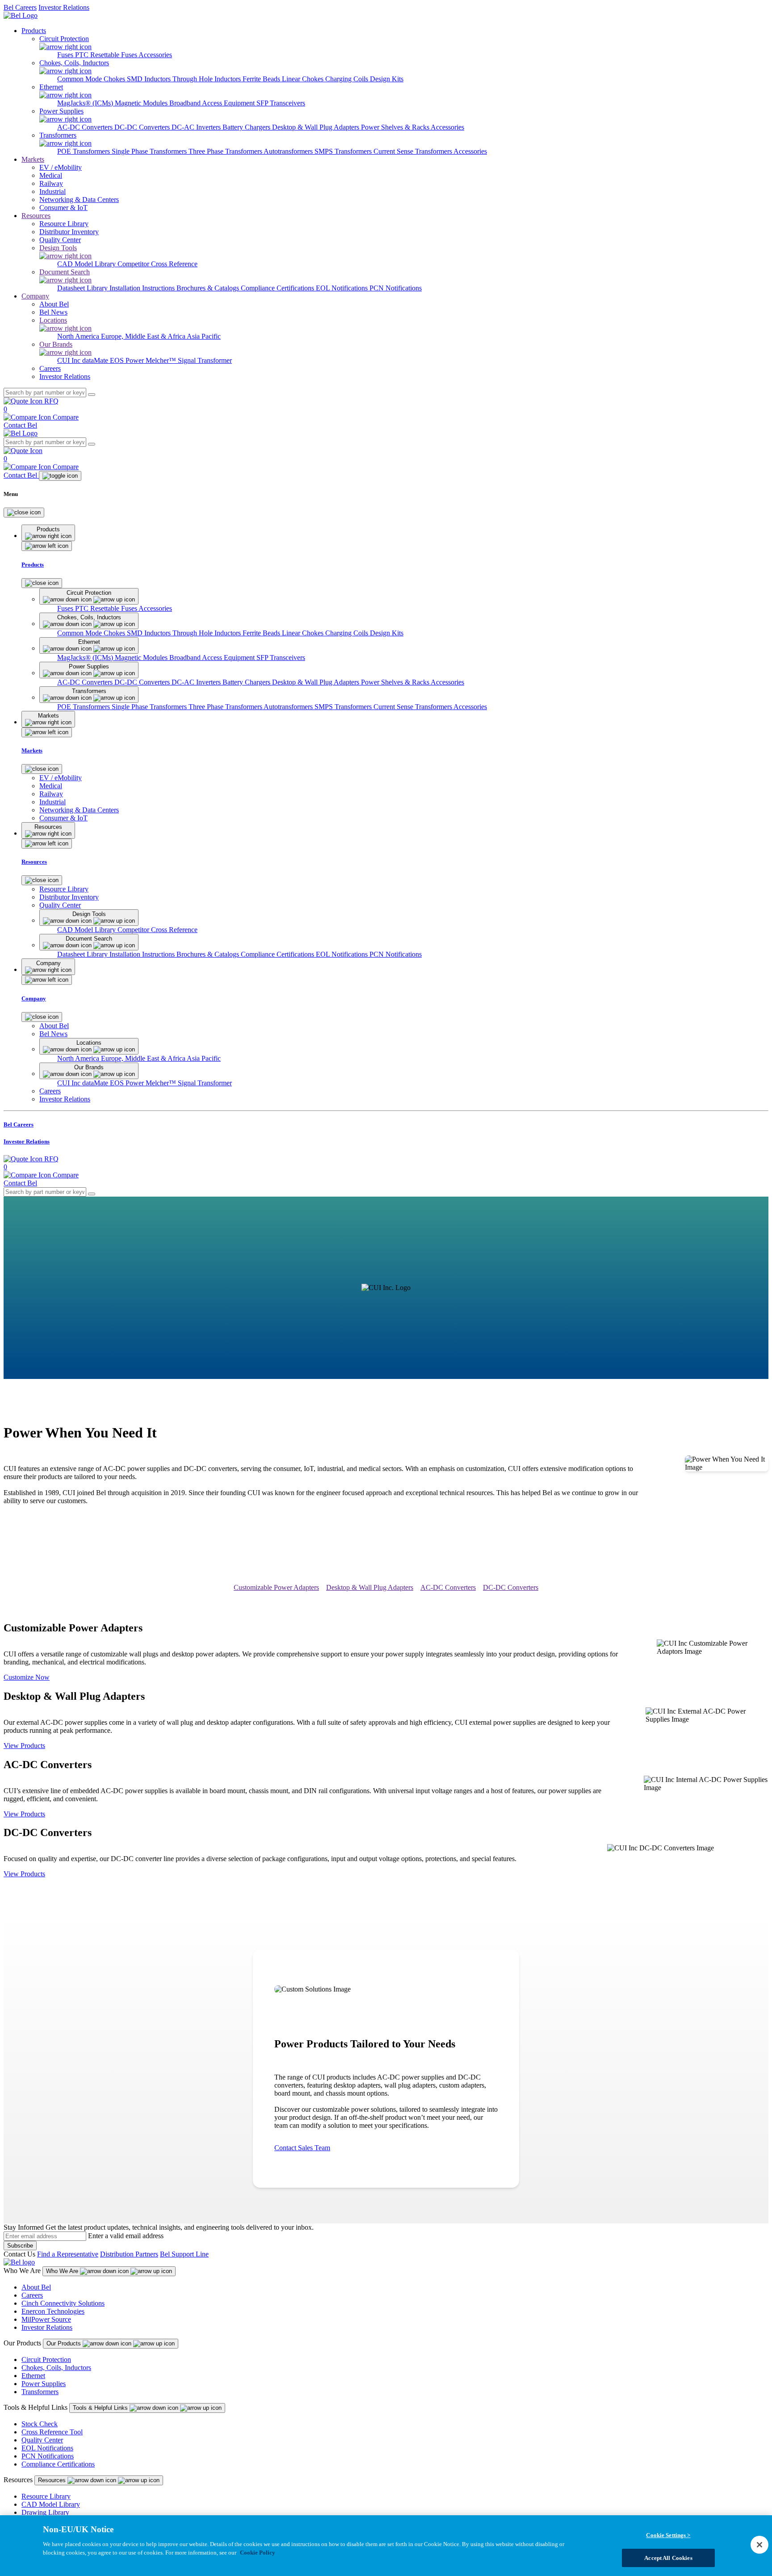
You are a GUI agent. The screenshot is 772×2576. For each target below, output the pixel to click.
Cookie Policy (258, 2553)
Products (34, 31)
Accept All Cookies (668, 2557)
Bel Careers (20, 7)
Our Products (65, 2343)
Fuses (66, 55)
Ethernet (33, 2376)
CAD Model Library (87, 264)
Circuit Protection (46, 2360)
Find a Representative (68, 2254)
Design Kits (387, 79)
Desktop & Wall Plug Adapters (317, 127)
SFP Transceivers (281, 103)
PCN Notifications (396, 288)
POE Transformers (84, 151)
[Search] (92, 395)
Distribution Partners (129, 2254)
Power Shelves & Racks (396, 127)
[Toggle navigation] (60, 476)
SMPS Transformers (344, 151)
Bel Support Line (184, 2254)
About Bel (36, 2287)
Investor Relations (64, 7)
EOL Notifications (343, 288)
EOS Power (128, 360)
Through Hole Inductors (208, 79)
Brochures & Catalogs (209, 288)
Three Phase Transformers (226, 151)
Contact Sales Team (302, 2148)
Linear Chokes (304, 79)
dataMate (96, 360)
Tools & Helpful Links (101, 2408)
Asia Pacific (204, 336)
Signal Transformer (205, 360)
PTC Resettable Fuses (107, 55)
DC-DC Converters (143, 127)
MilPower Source (46, 2319)
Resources (36, 216)
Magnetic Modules (142, 103)
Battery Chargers (247, 127)
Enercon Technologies (53, 2311)
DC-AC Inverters (197, 127)
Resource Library (46, 2496)
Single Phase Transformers (150, 151)
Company (35, 296)
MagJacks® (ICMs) (86, 103)
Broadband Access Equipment (213, 103)
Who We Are (63, 2271)
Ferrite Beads (262, 79)
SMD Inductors (150, 79)
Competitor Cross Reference (157, 264)
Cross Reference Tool (52, 2432)
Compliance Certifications (278, 288)
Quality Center (42, 2440)
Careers (32, 2295)
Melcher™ (162, 360)
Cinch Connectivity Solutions (63, 2303)
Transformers (40, 2392)
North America (79, 336)
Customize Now (27, 1677)
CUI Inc (70, 360)
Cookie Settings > (668, 2535)
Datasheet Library (83, 288)
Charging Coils (348, 79)
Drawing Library (45, 2512)
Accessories (155, 55)
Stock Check (40, 2424)
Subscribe (20, 2246)
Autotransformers (289, 151)
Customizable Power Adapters (276, 1587)
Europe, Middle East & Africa (144, 336)
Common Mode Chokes (92, 79)
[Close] (24, 513)
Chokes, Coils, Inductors (56, 2368)
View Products (24, 1746)
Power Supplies (44, 2384)
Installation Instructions (143, 288)
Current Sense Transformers (413, 151)
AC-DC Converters (86, 127)
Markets (33, 159)
